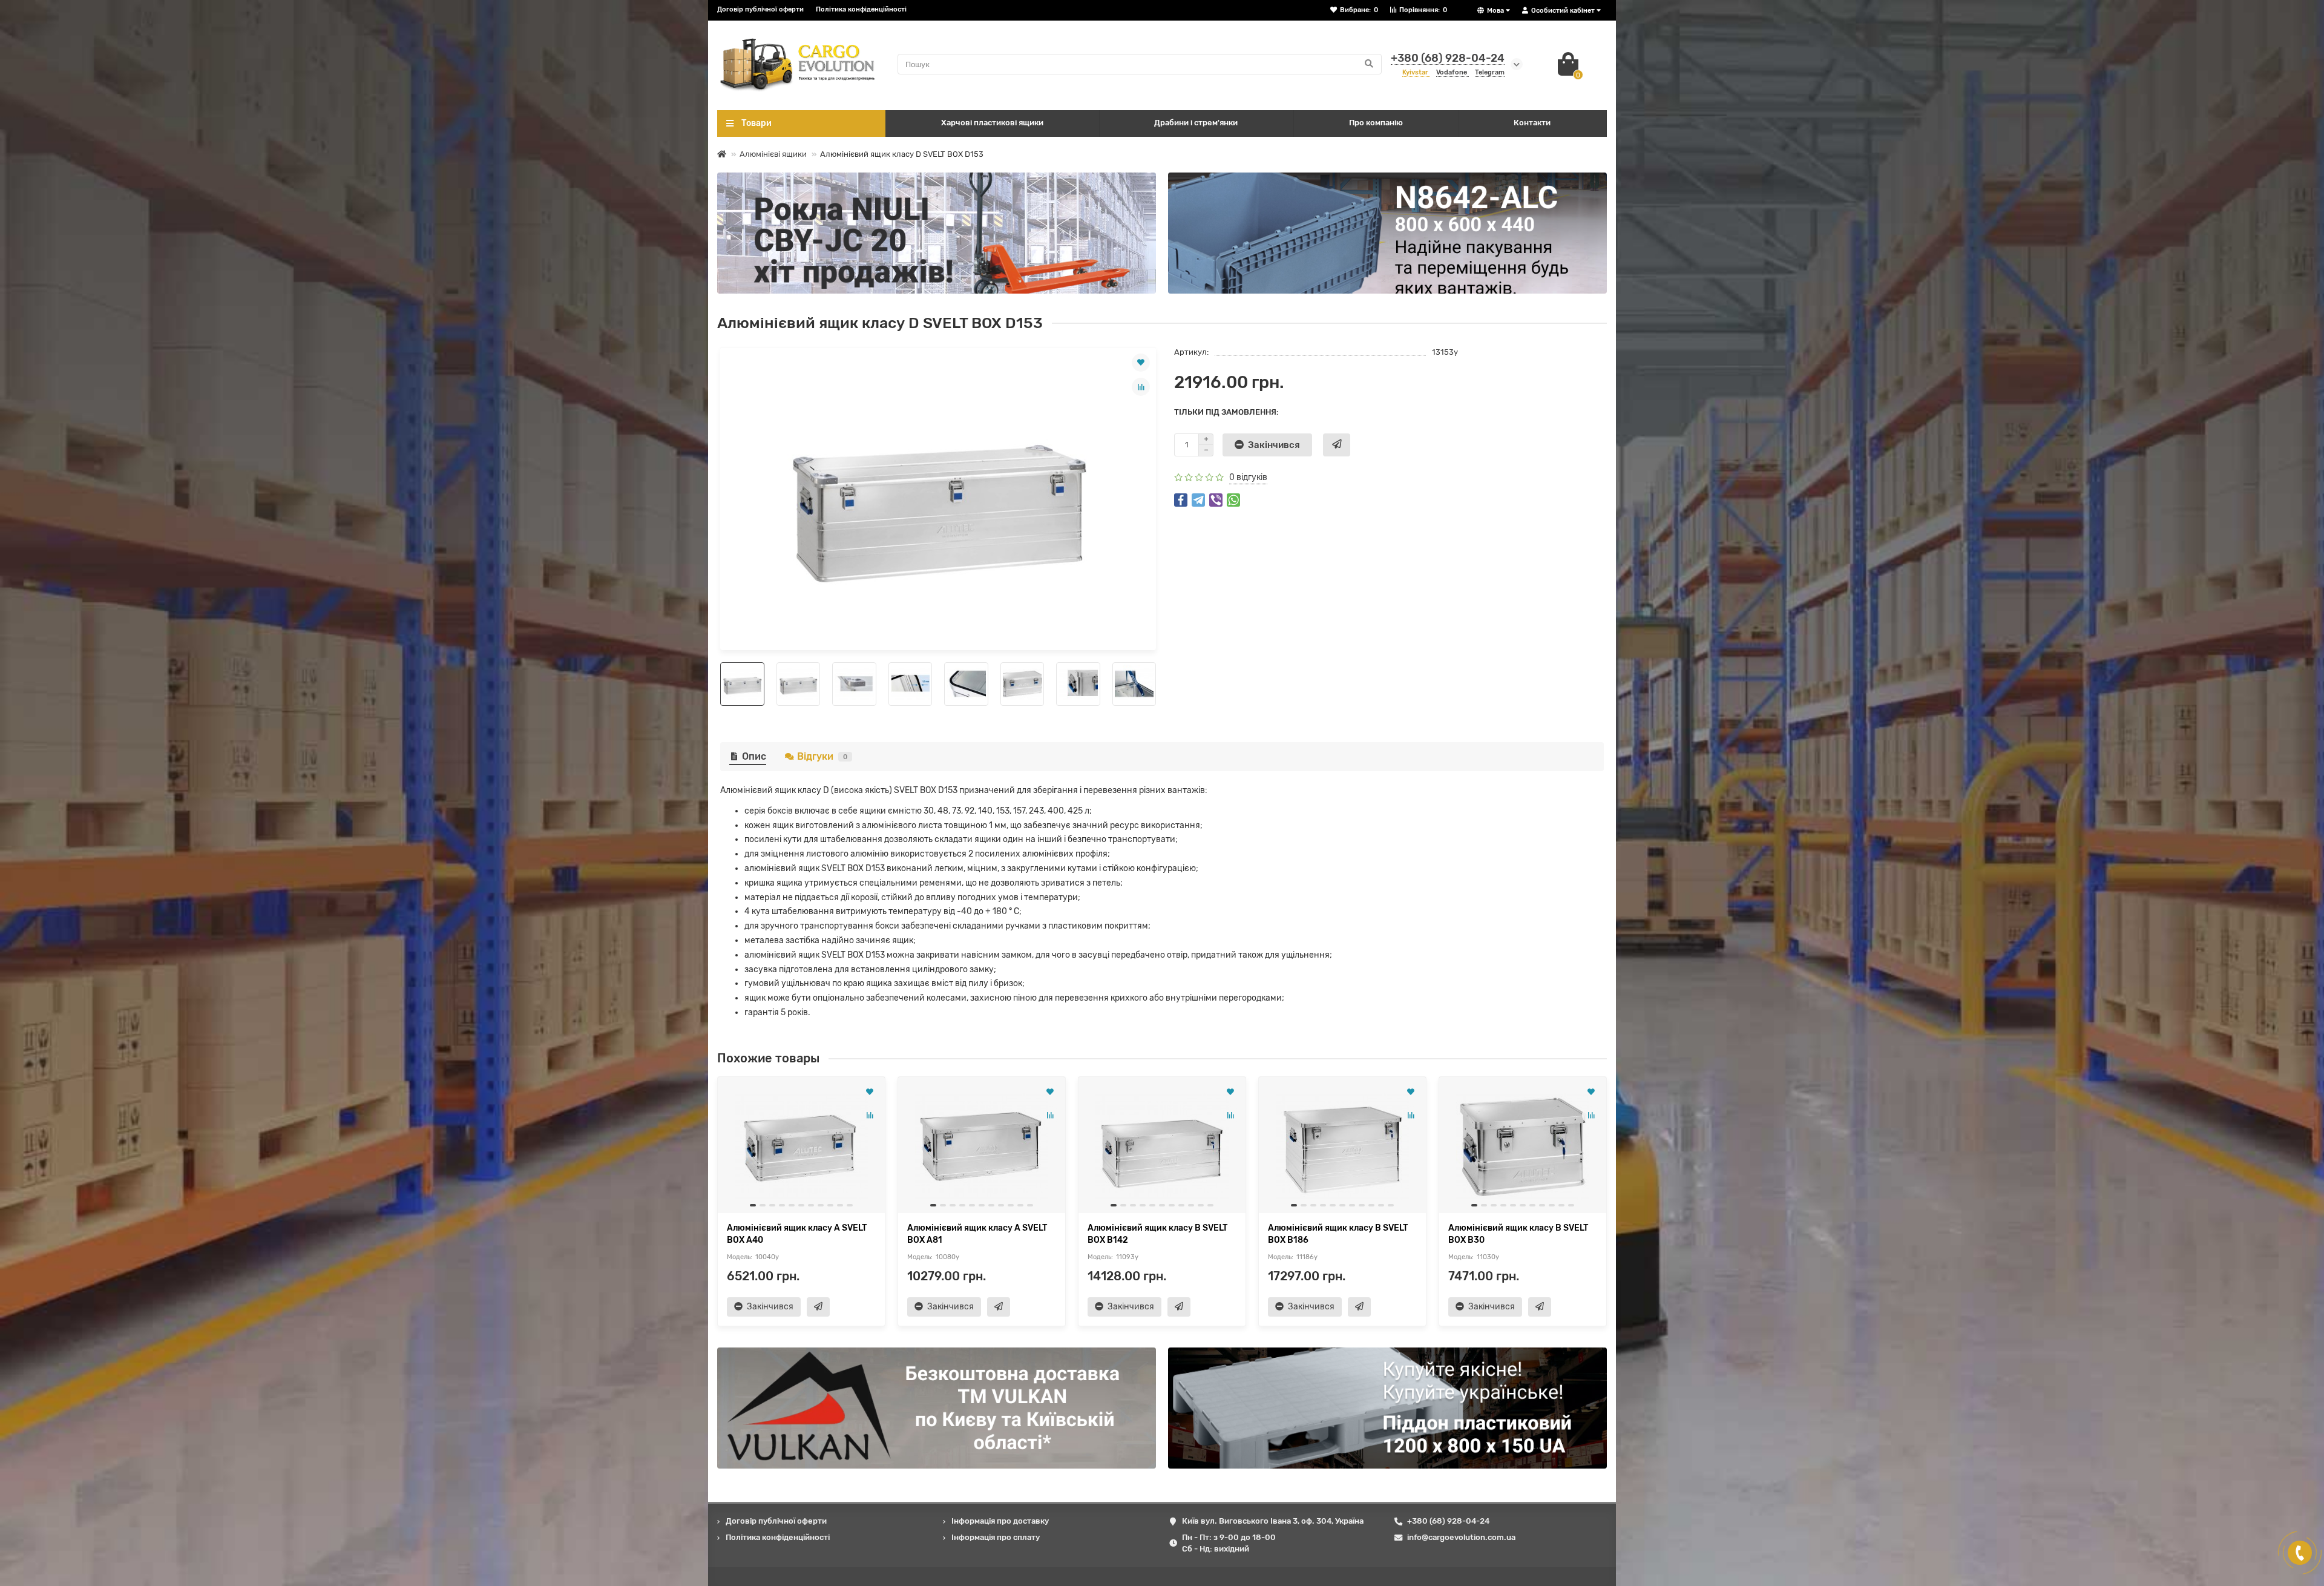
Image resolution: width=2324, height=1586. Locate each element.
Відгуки (822, 756)
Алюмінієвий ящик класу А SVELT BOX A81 (977, 1234)
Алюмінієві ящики (773, 154)
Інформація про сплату (996, 1537)
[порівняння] (1141, 387)
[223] (937, 233)
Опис (754, 756)
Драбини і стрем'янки (1196, 123)
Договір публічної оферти (760, 9)
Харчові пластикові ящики (992, 123)
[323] (1387, 233)
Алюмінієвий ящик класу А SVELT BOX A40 (797, 1234)
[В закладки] (1141, 363)
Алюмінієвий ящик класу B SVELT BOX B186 (1338, 1234)
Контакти (1532, 123)
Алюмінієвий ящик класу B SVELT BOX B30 (1518, 1234)
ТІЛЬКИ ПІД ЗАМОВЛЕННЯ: (1226, 412)
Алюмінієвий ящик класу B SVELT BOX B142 (1157, 1234)
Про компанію (1376, 123)
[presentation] (721, 684)
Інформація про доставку (1000, 1521)
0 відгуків (1248, 477)
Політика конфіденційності (861, 9)
